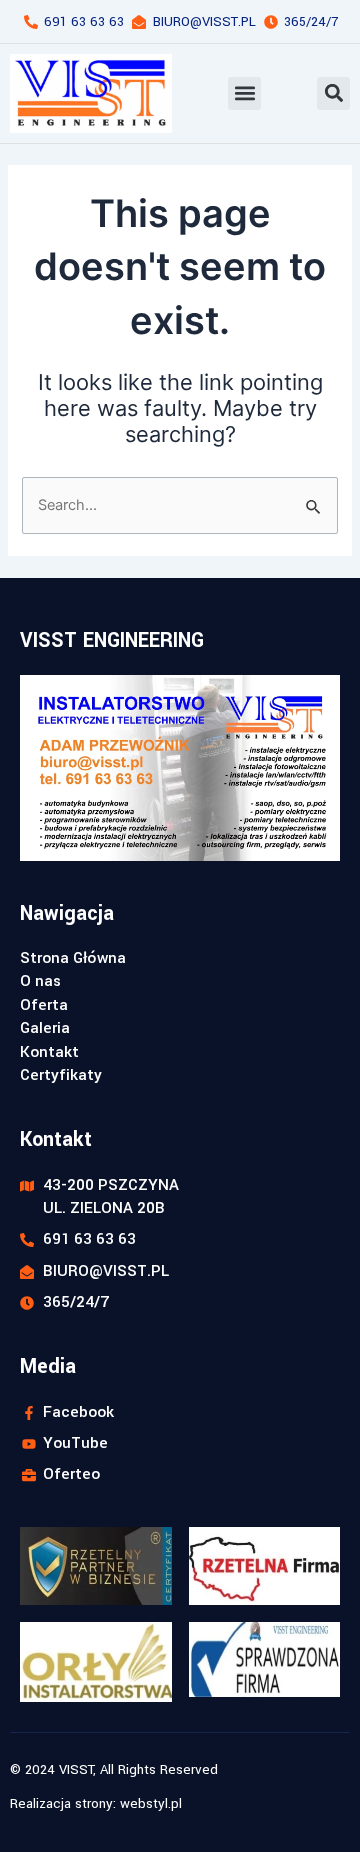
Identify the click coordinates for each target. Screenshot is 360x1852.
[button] (244, 93)
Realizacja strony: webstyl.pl (96, 1803)
